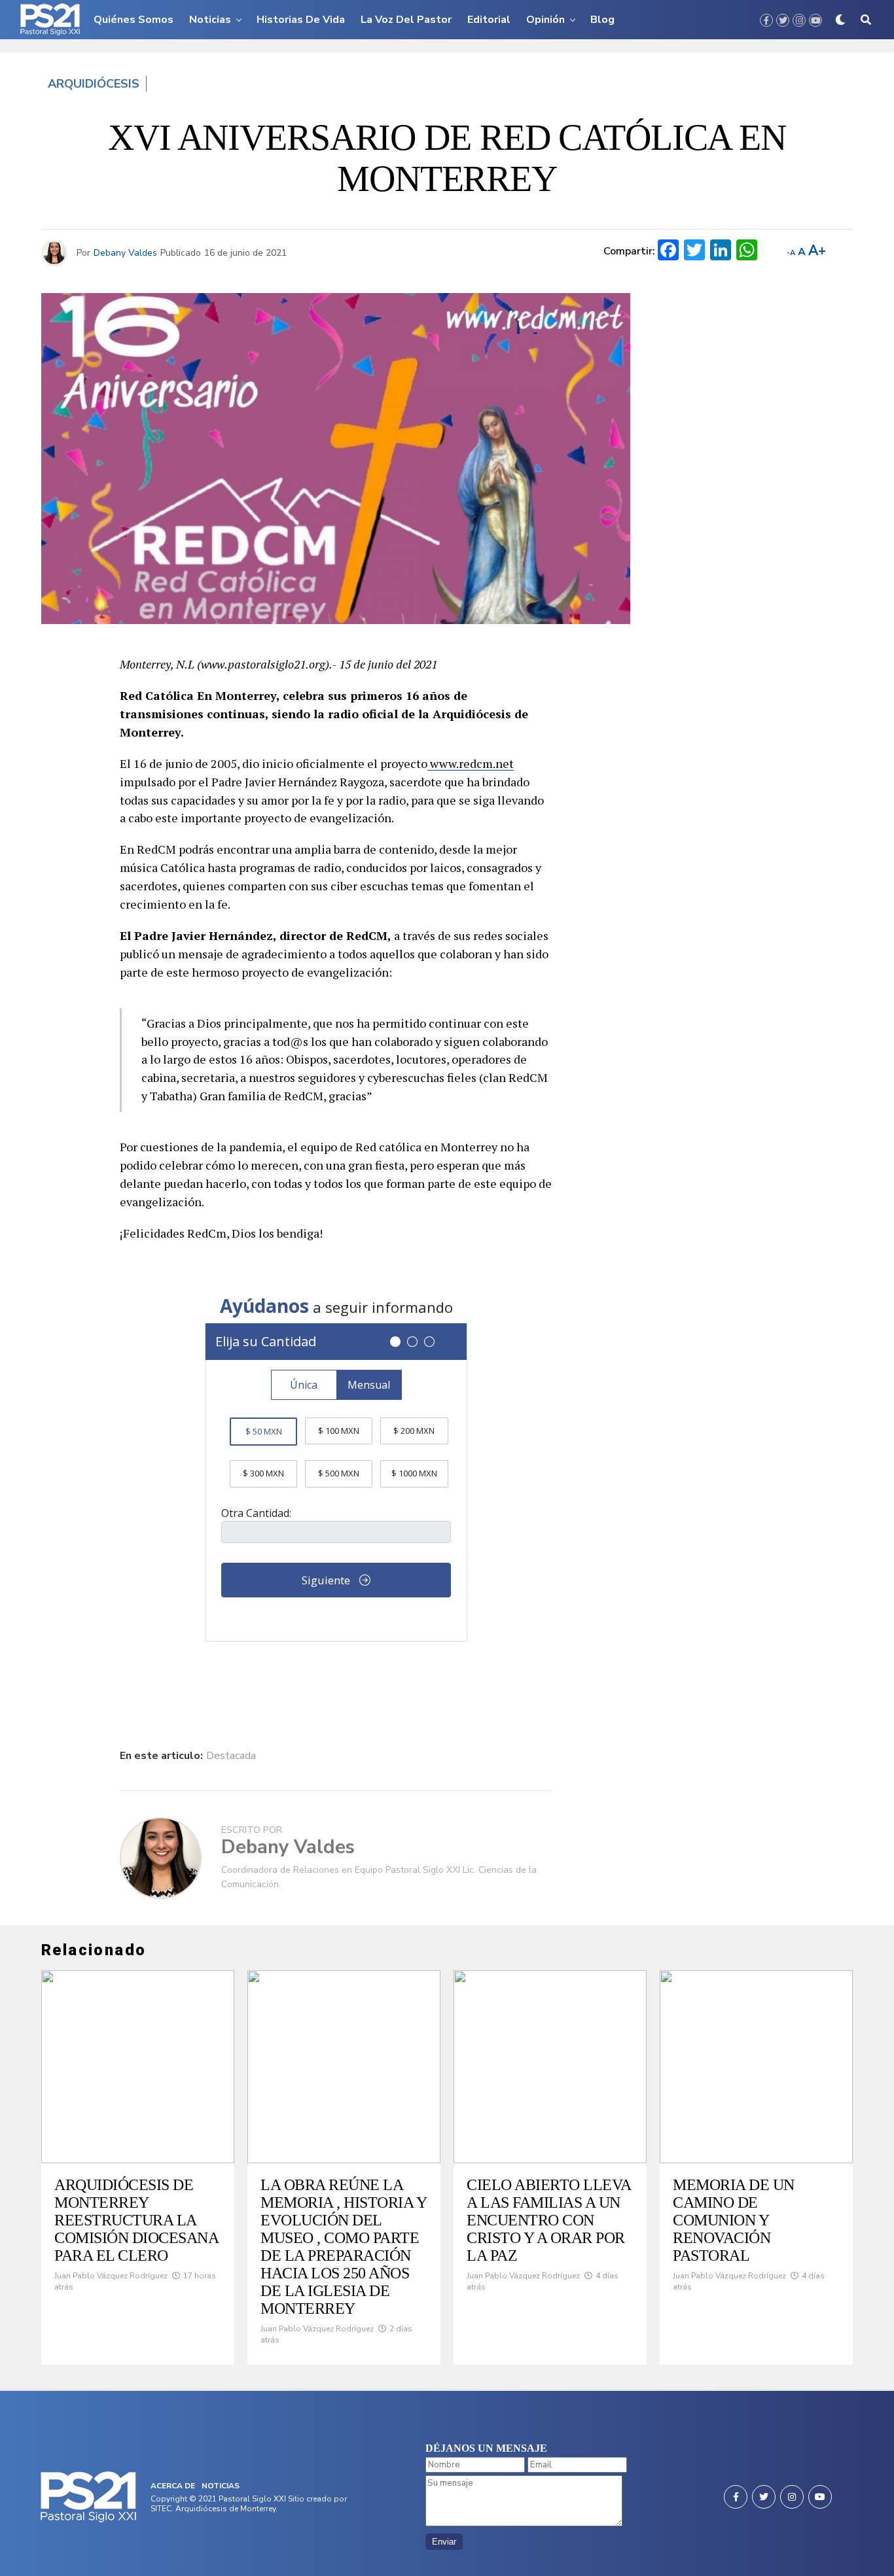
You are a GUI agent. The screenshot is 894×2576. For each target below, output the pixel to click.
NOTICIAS (221, 2486)
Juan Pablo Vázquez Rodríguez (111, 2276)
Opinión (545, 20)
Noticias (210, 20)
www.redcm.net (471, 763)
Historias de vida (301, 20)
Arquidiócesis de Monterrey (225, 2509)
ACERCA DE (173, 2486)
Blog (602, 20)
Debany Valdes (125, 253)
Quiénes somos (134, 20)
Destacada (231, 1756)
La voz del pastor (406, 20)
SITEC (161, 2509)
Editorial (489, 20)
